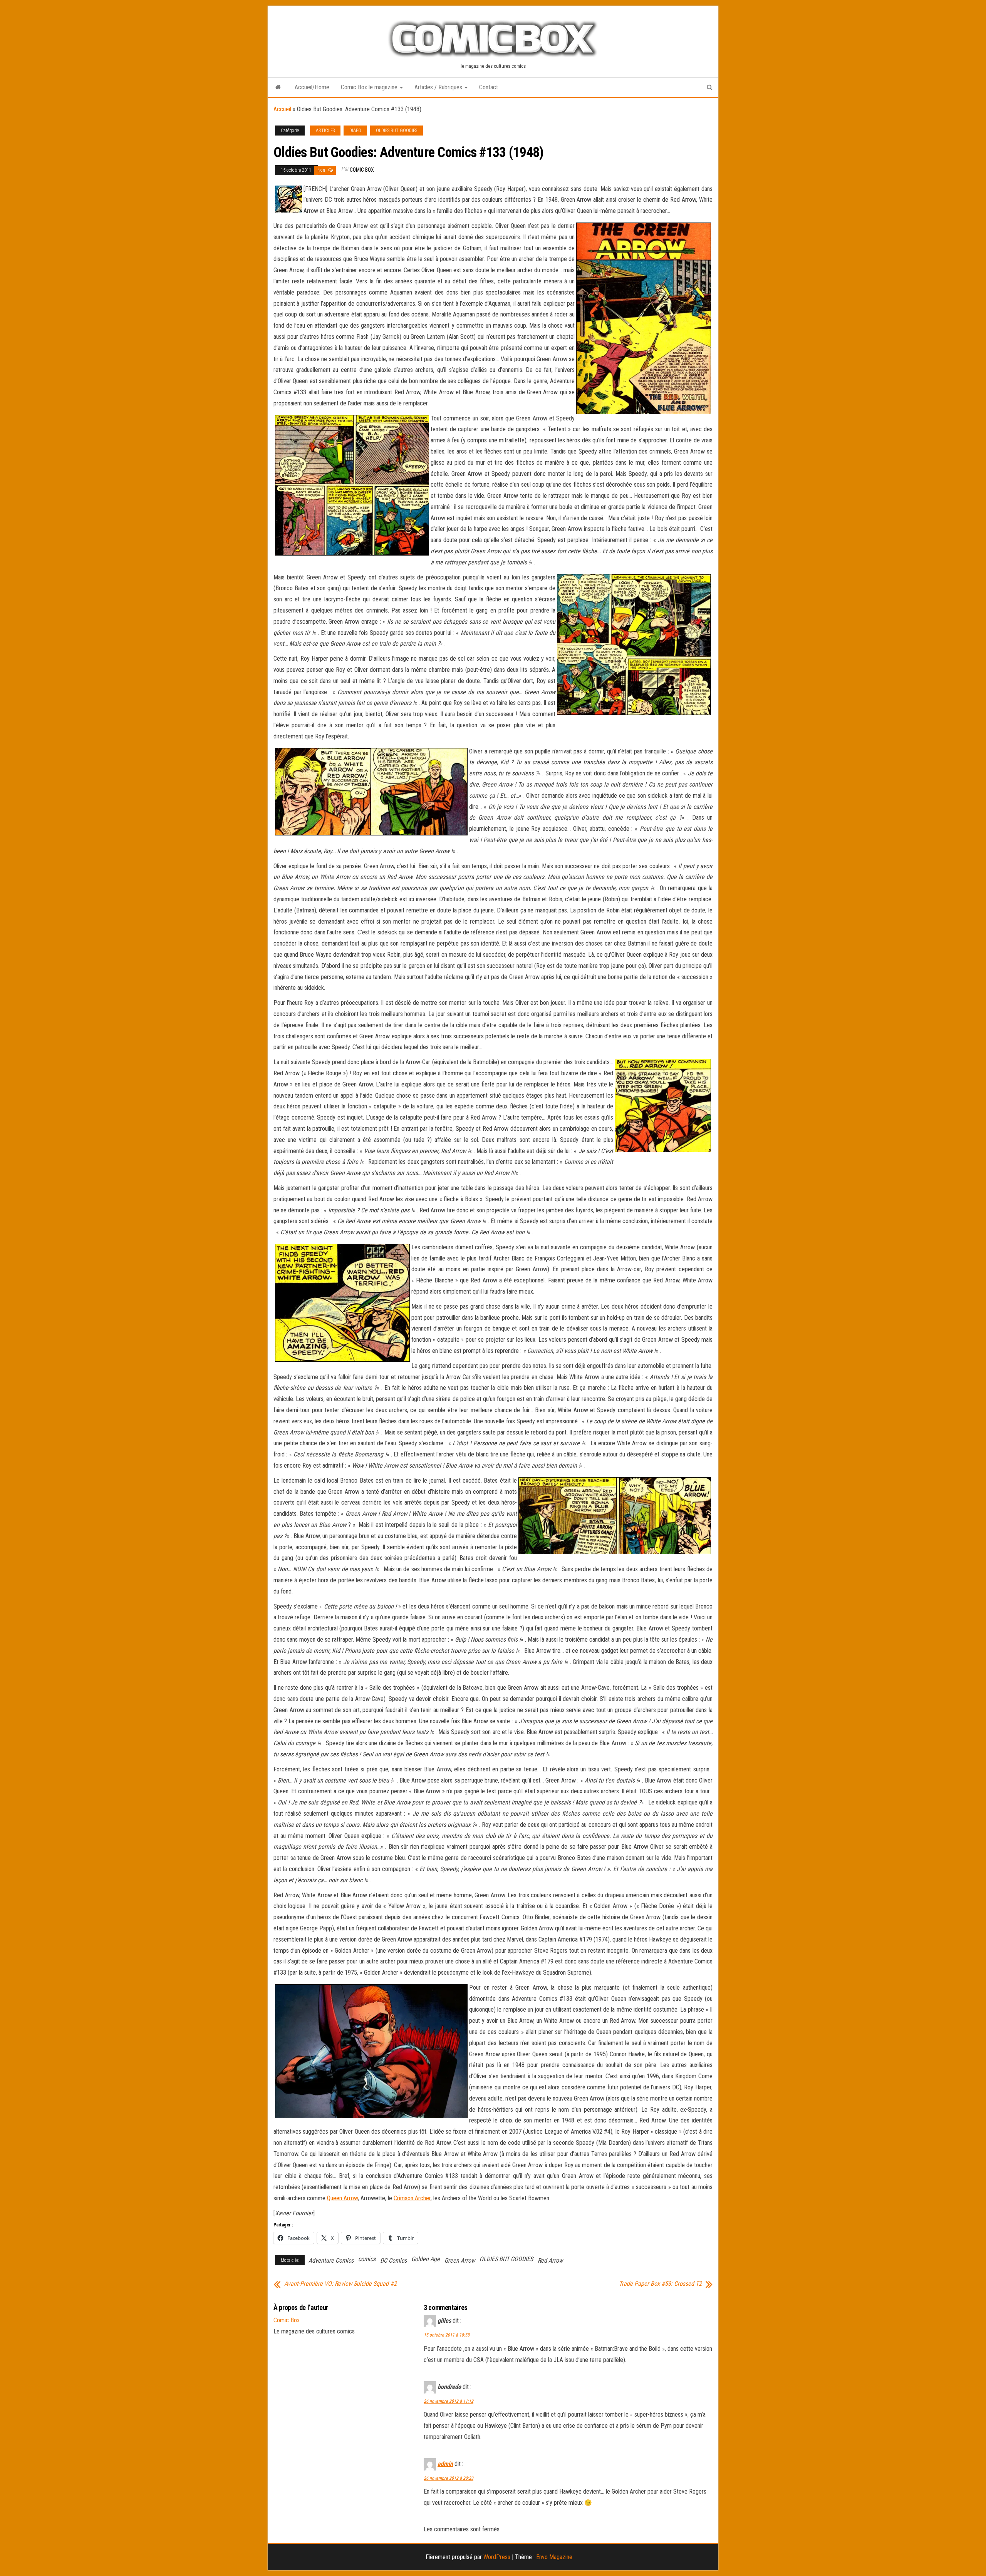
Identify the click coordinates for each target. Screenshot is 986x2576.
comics (367, 2259)
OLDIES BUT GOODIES (397, 131)
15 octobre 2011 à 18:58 (447, 2335)
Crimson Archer (412, 2198)
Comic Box (362, 170)
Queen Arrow (342, 2198)
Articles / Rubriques (439, 87)
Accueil (282, 109)
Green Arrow (460, 2260)
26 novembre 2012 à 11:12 (449, 2401)
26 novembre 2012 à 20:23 (449, 2478)
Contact (489, 87)
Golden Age (426, 2259)
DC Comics (393, 2260)
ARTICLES (325, 131)
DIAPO (355, 131)
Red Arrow (550, 2260)
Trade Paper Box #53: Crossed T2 (660, 2284)
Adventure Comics (331, 2260)
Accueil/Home (312, 87)
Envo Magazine (554, 2557)
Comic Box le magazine (370, 87)
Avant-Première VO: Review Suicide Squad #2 (340, 2284)
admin (445, 2464)
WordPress (497, 2557)
